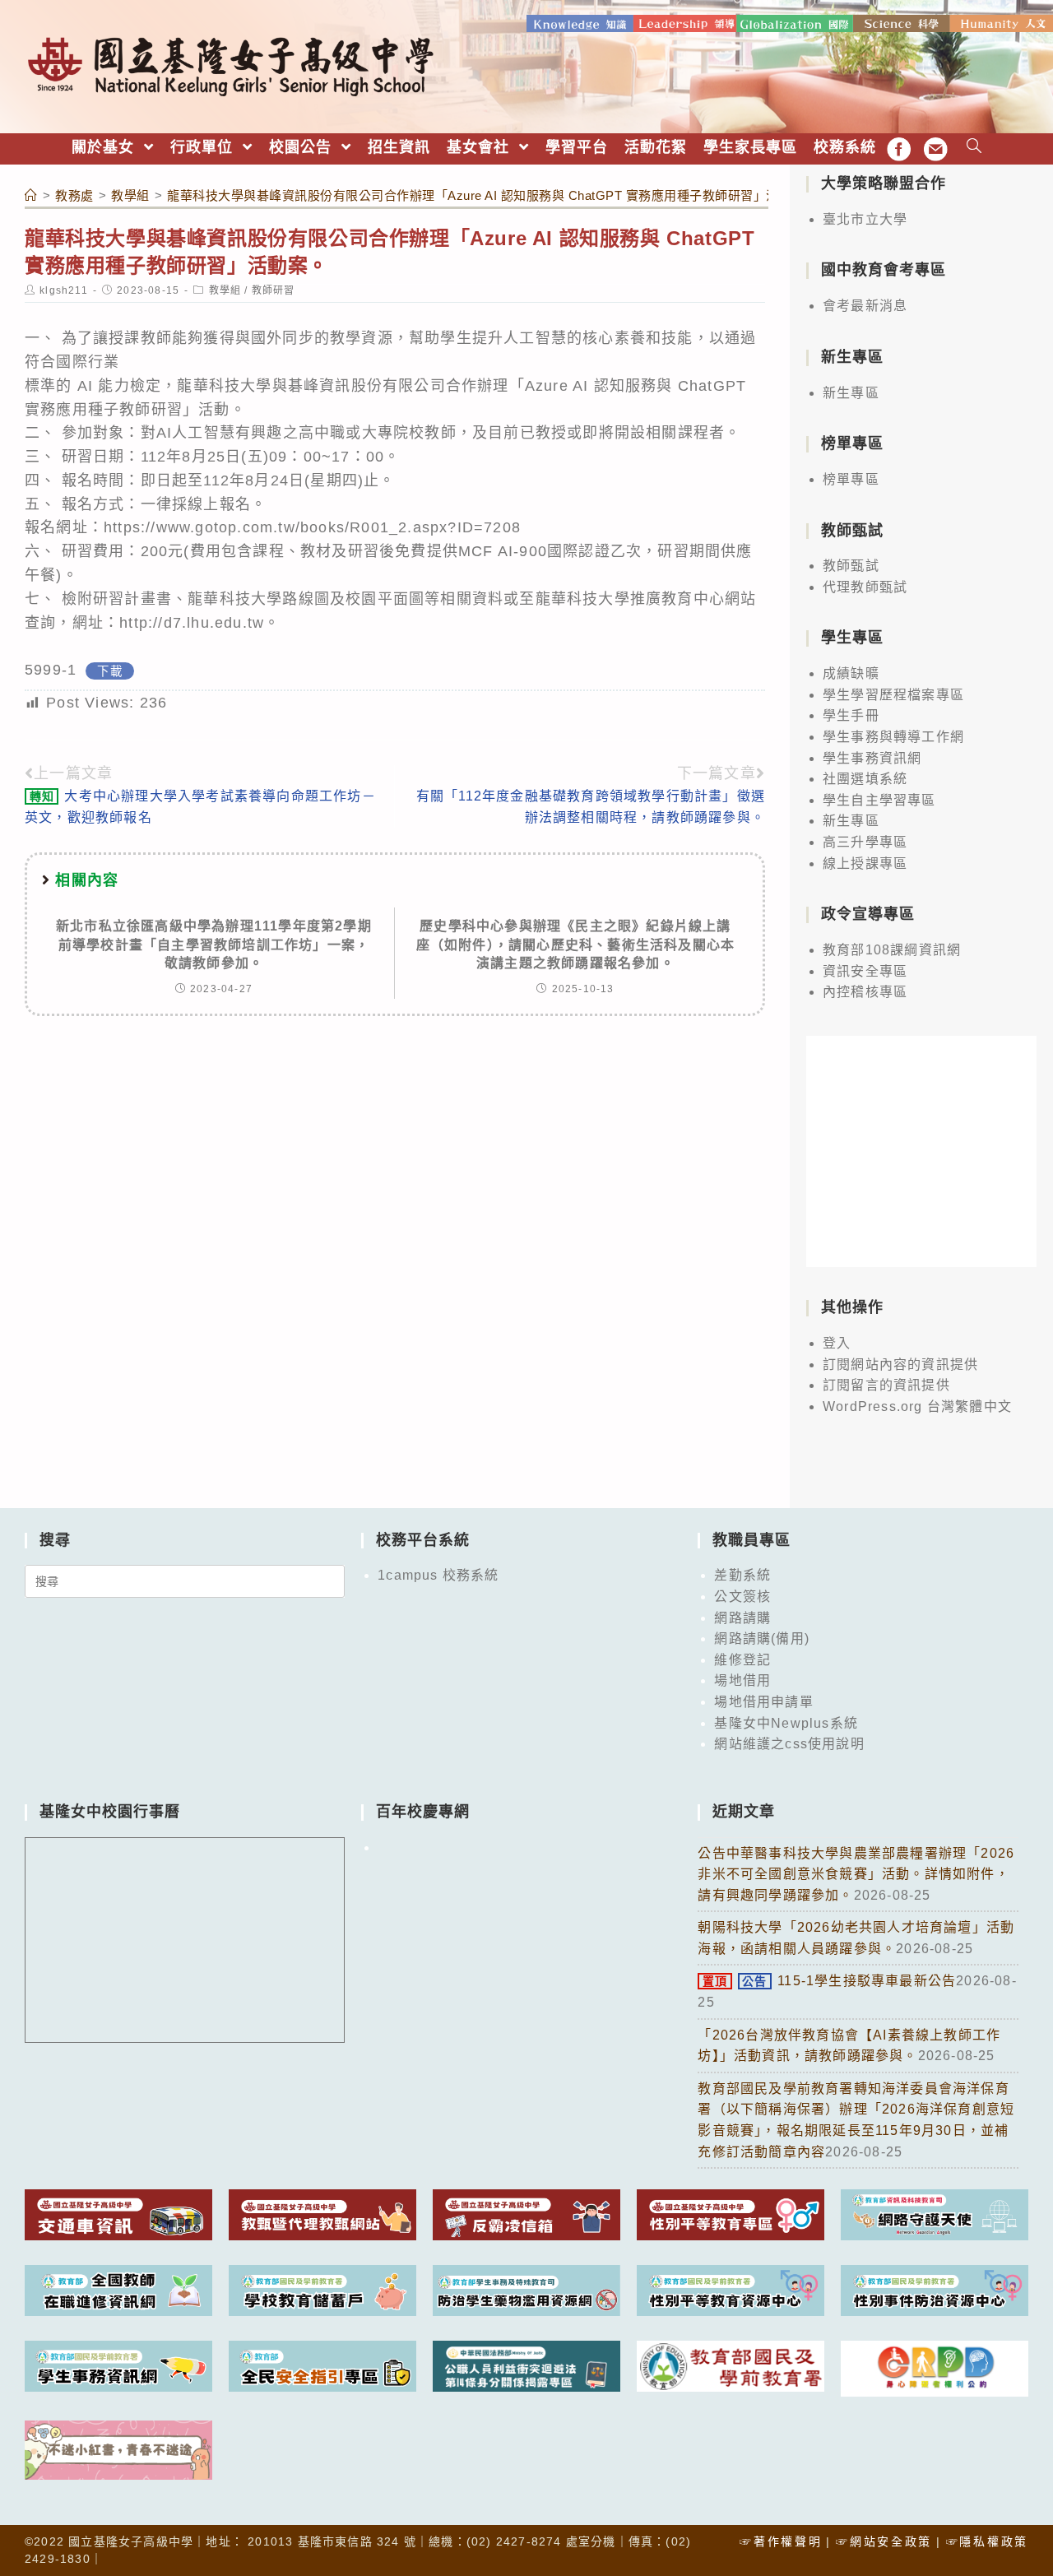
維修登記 (742, 1660)
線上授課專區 (865, 863)
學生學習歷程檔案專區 (893, 695)
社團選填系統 (865, 779)
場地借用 (742, 1680)
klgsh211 (64, 290)
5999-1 (51, 670)
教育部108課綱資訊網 (892, 950)
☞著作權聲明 (781, 2541)
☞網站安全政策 (884, 2541)
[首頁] (31, 195)
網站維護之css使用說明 (789, 1744)
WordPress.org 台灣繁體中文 (917, 1406)
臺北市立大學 (865, 219)
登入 (837, 1343)
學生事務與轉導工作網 (893, 737)
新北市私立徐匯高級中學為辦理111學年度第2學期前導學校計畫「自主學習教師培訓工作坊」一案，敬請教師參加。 (214, 945)
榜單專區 (851, 479)
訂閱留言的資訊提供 (886, 1385)
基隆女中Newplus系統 (786, 1723)
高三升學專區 (865, 842)
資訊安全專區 (865, 971)
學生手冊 (851, 715)
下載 (109, 671)
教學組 (225, 290)
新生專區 (851, 393)
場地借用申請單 (763, 1702)
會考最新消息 (865, 306)
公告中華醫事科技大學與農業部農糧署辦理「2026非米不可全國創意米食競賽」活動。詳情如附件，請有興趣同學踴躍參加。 (856, 1874)
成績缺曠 (851, 673)
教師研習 (274, 290)
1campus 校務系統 (438, 1575)
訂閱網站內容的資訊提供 (900, 1365)
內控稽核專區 (865, 992)
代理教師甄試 (865, 587)
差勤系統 (742, 1575)
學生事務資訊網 (872, 758)
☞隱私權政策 (987, 2541)
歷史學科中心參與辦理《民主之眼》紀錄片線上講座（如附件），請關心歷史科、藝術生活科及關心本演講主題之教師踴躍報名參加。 (576, 945)
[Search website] (974, 148)
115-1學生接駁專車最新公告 (829, 1981)
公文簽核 (742, 1597)
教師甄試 (851, 566)
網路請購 (742, 1618)
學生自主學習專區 (879, 800)
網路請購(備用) (762, 1638)
